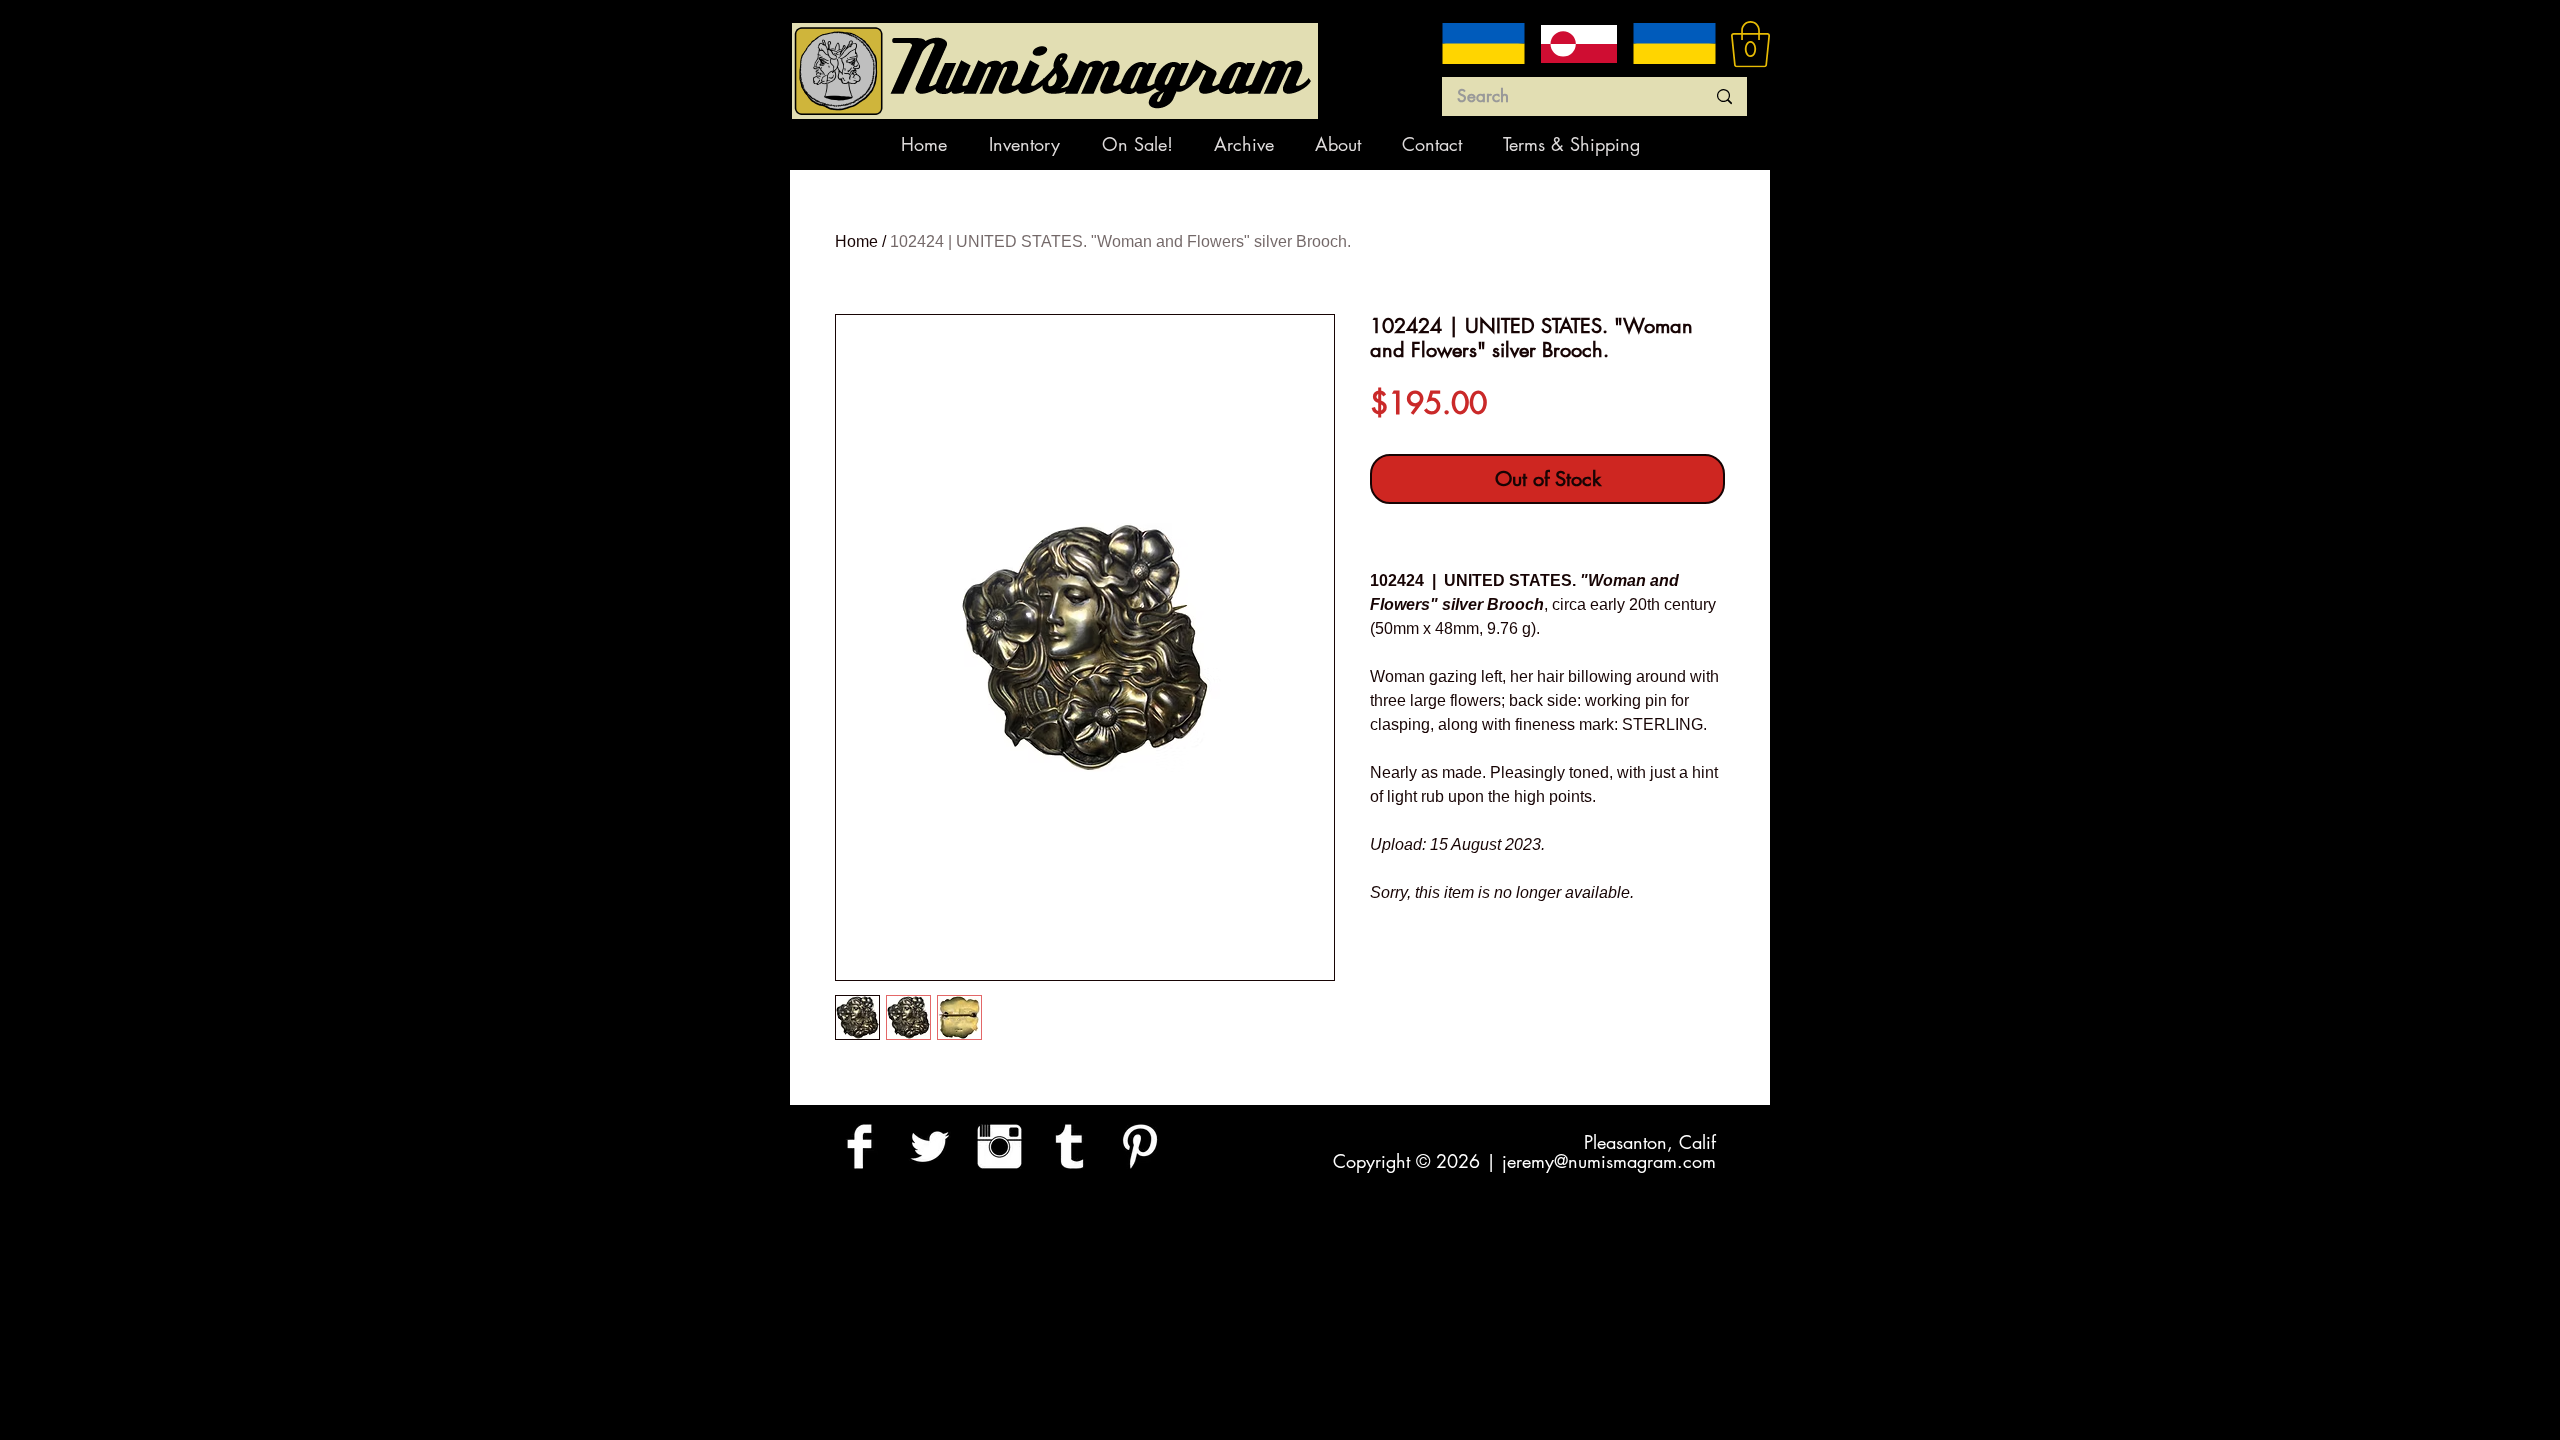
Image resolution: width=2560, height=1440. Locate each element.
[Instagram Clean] (999, 1146)
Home (856, 241)
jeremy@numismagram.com (1609, 1161)
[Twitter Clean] (929, 1146)
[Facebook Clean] (859, 1146)
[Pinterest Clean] (1139, 1146)
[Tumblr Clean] (1069, 1146)
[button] (1750, 44)
